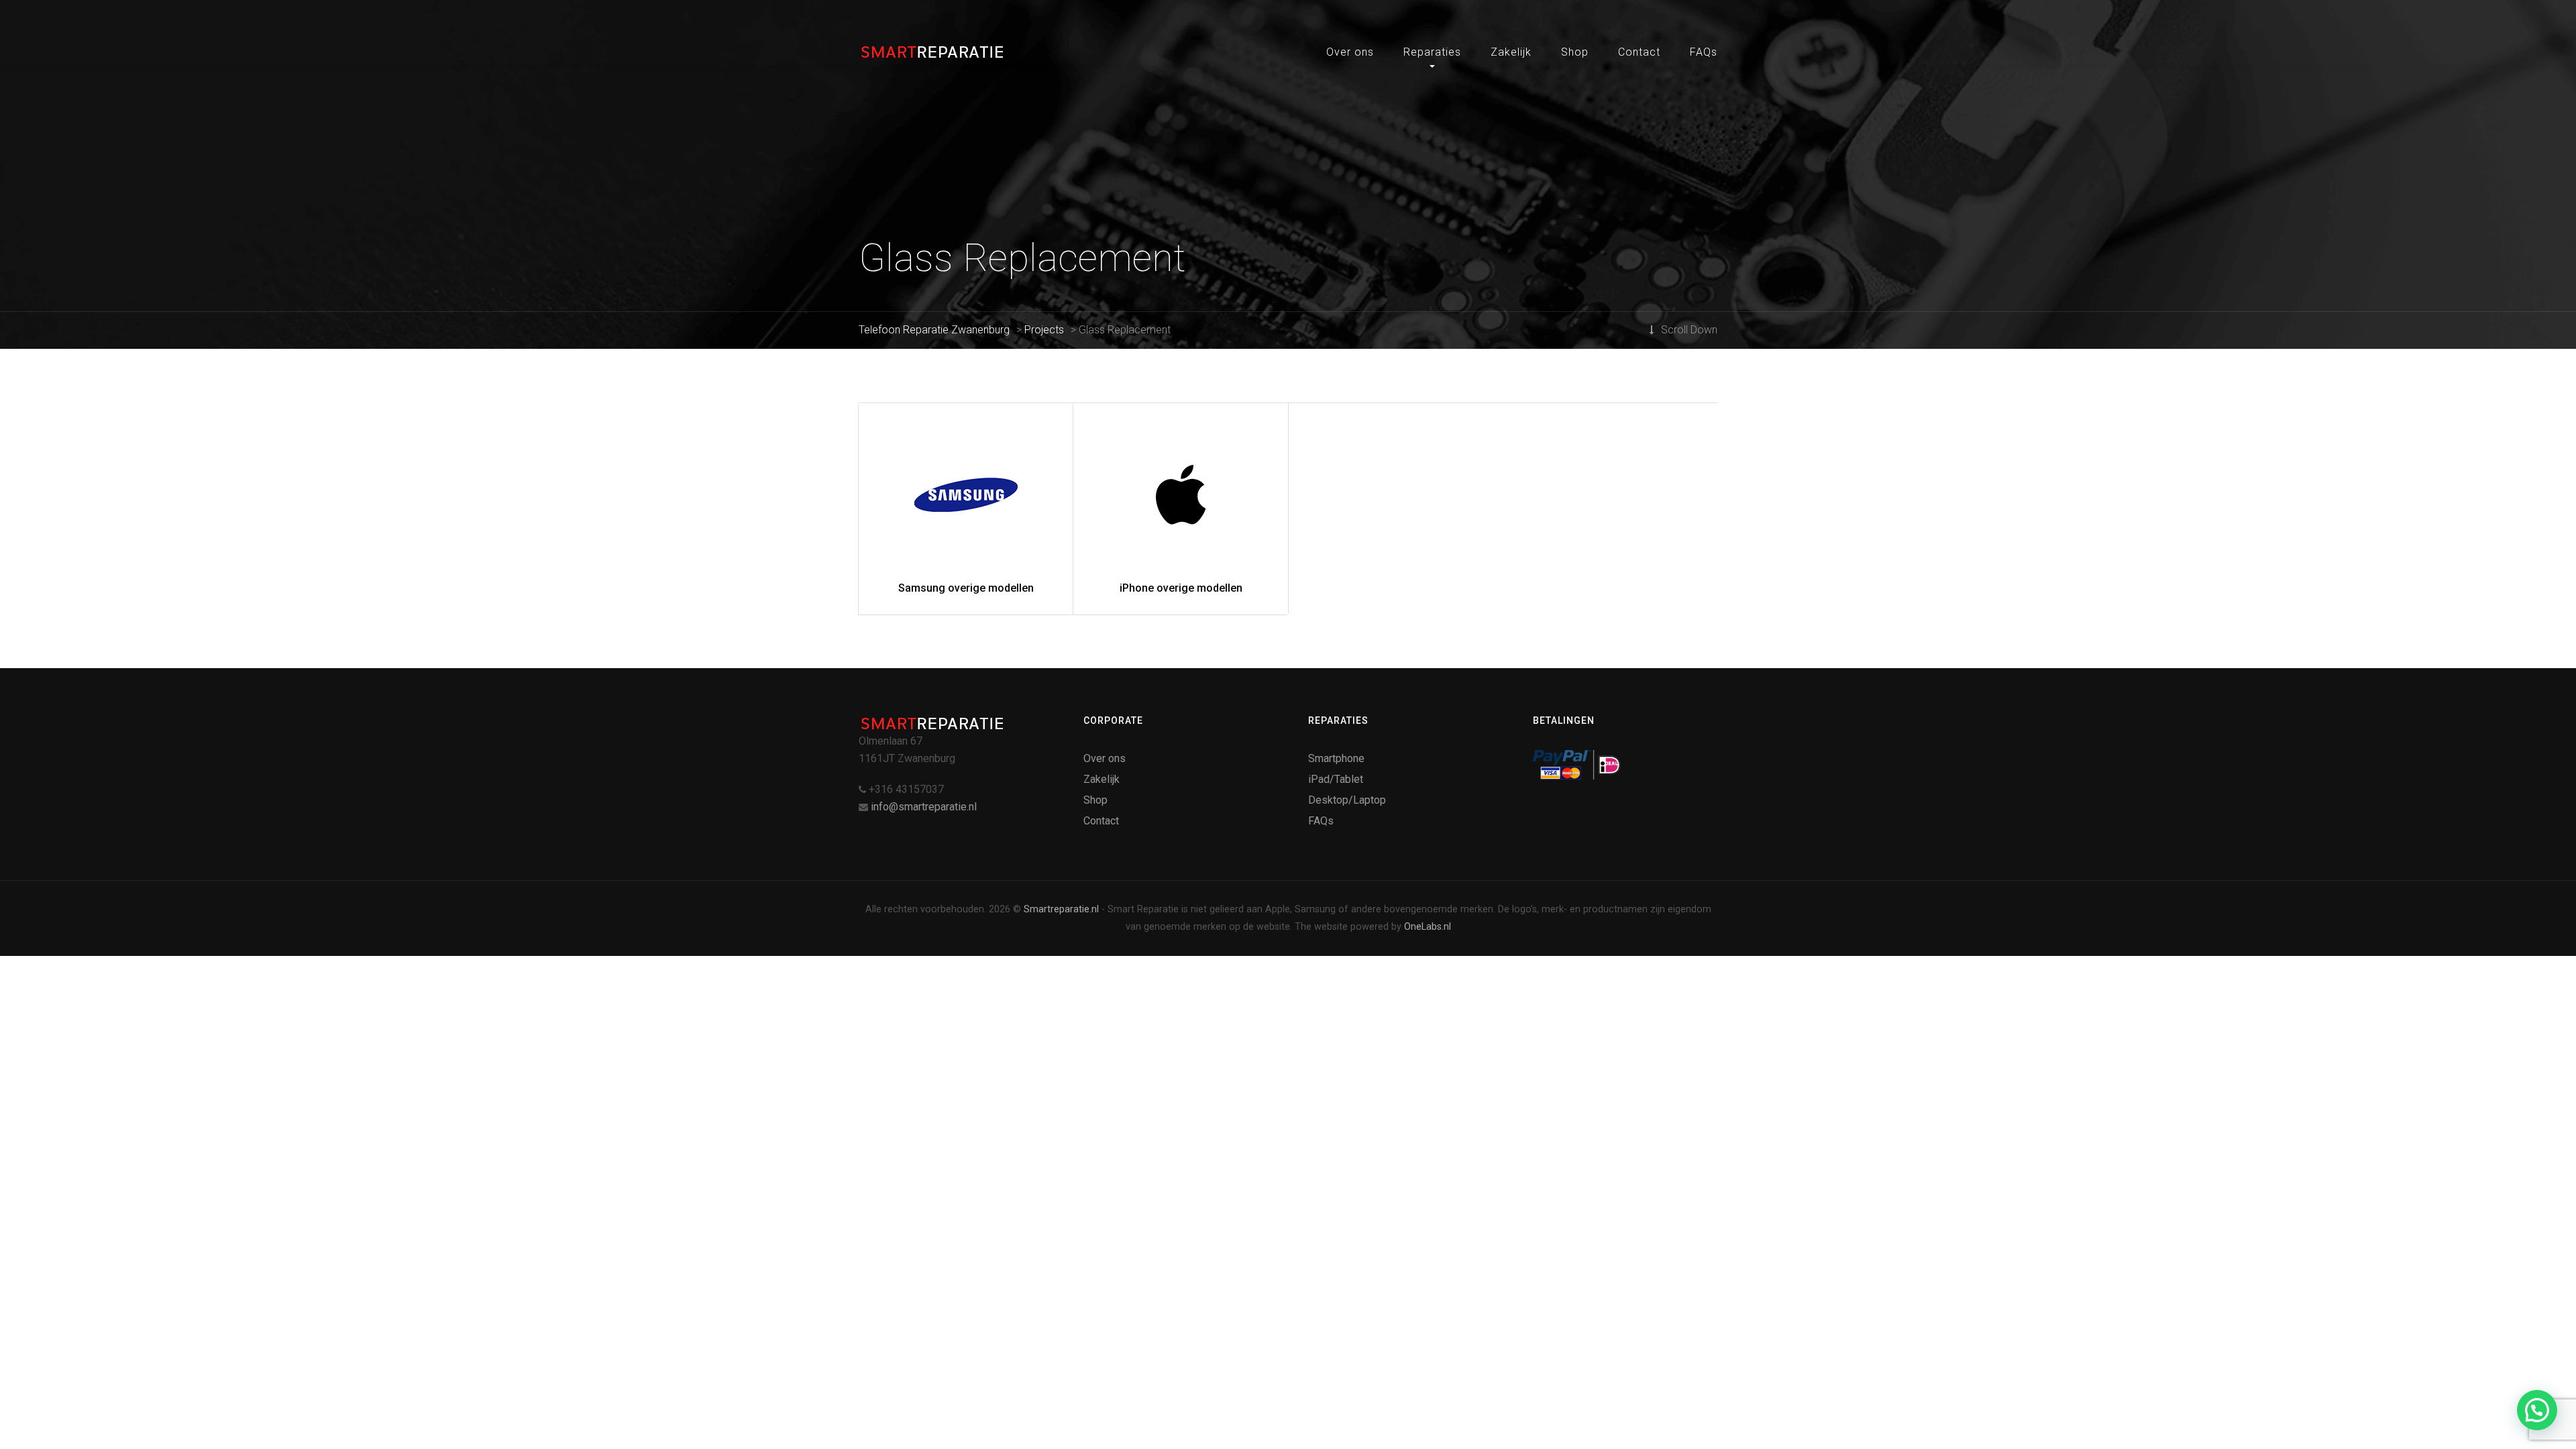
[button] (2537, 1410)
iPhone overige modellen (1181, 588)
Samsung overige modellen (966, 588)
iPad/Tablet (1336, 779)
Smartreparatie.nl (1061, 909)
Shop (1575, 52)
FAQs (1704, 52)
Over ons (1350, 52)
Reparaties (1432, 52)
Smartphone (1336, 758)
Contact (1639, 52)
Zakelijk (1511, 52)
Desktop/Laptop (1347, 800)
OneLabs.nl (1428, 927)
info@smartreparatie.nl (924, 807)
